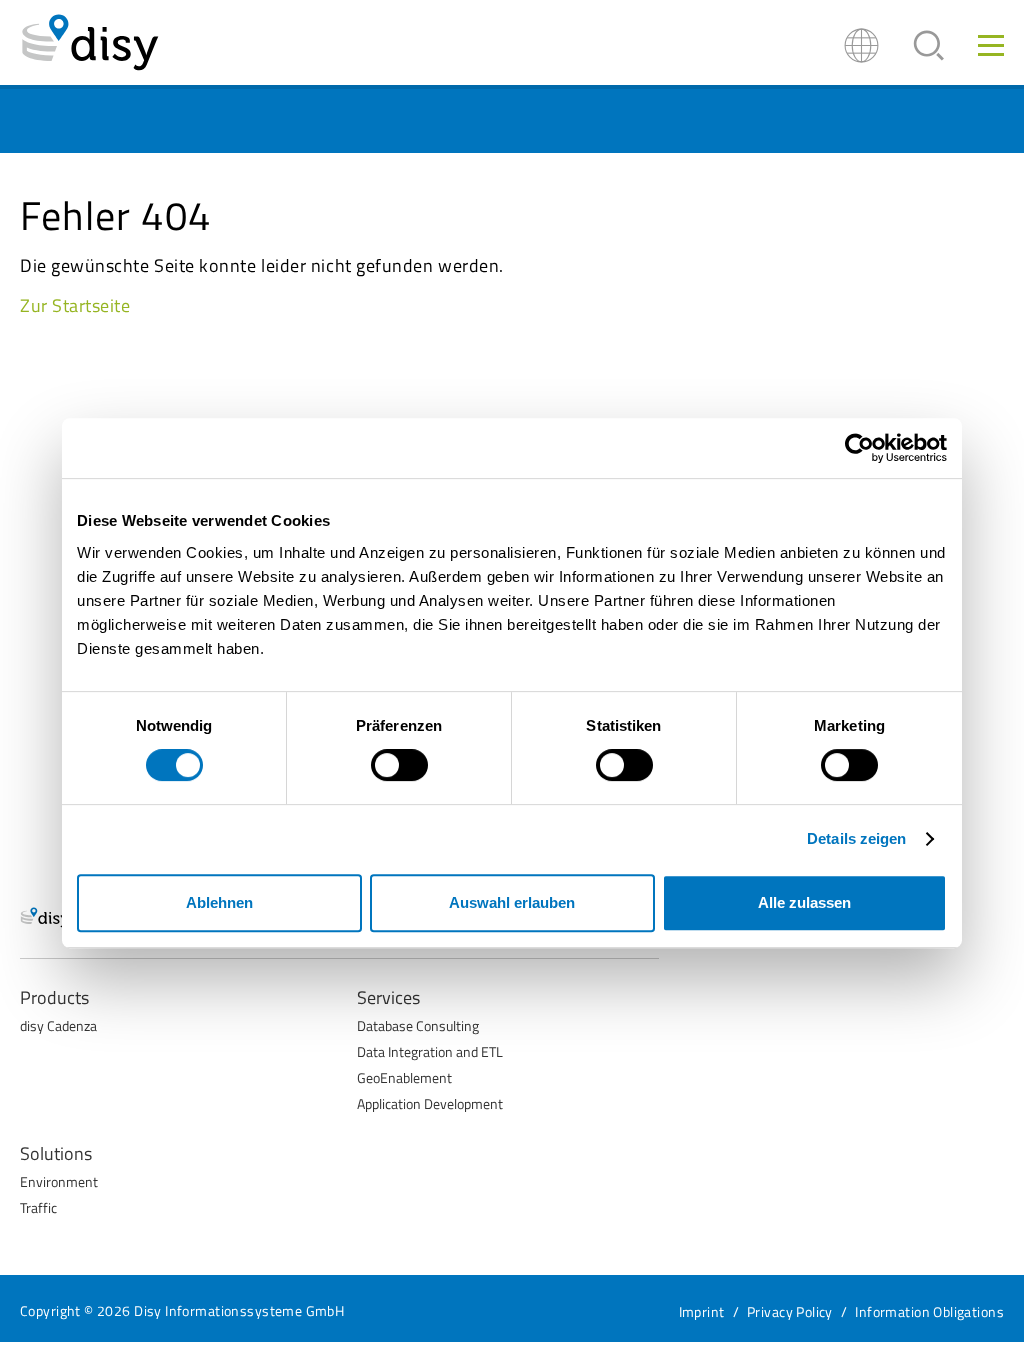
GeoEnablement (404, 1077)
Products (54, 997)
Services (388, 997)
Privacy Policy (790, 1311)
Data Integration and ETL (430, 1051)
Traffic (38, 1207)
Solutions (56, 1153)
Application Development (430, 1103)
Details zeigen (856, 838)
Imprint (702, 1311)
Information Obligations (929, 1311)
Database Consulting (418, 1025)
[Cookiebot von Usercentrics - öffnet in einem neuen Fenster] (859, 448)
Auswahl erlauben (512, 902)
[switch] (399, 765)
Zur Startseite (75, 305)
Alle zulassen (804, 902)
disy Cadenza (58, 1025)
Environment (59, 1181)
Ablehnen (219, 902)
